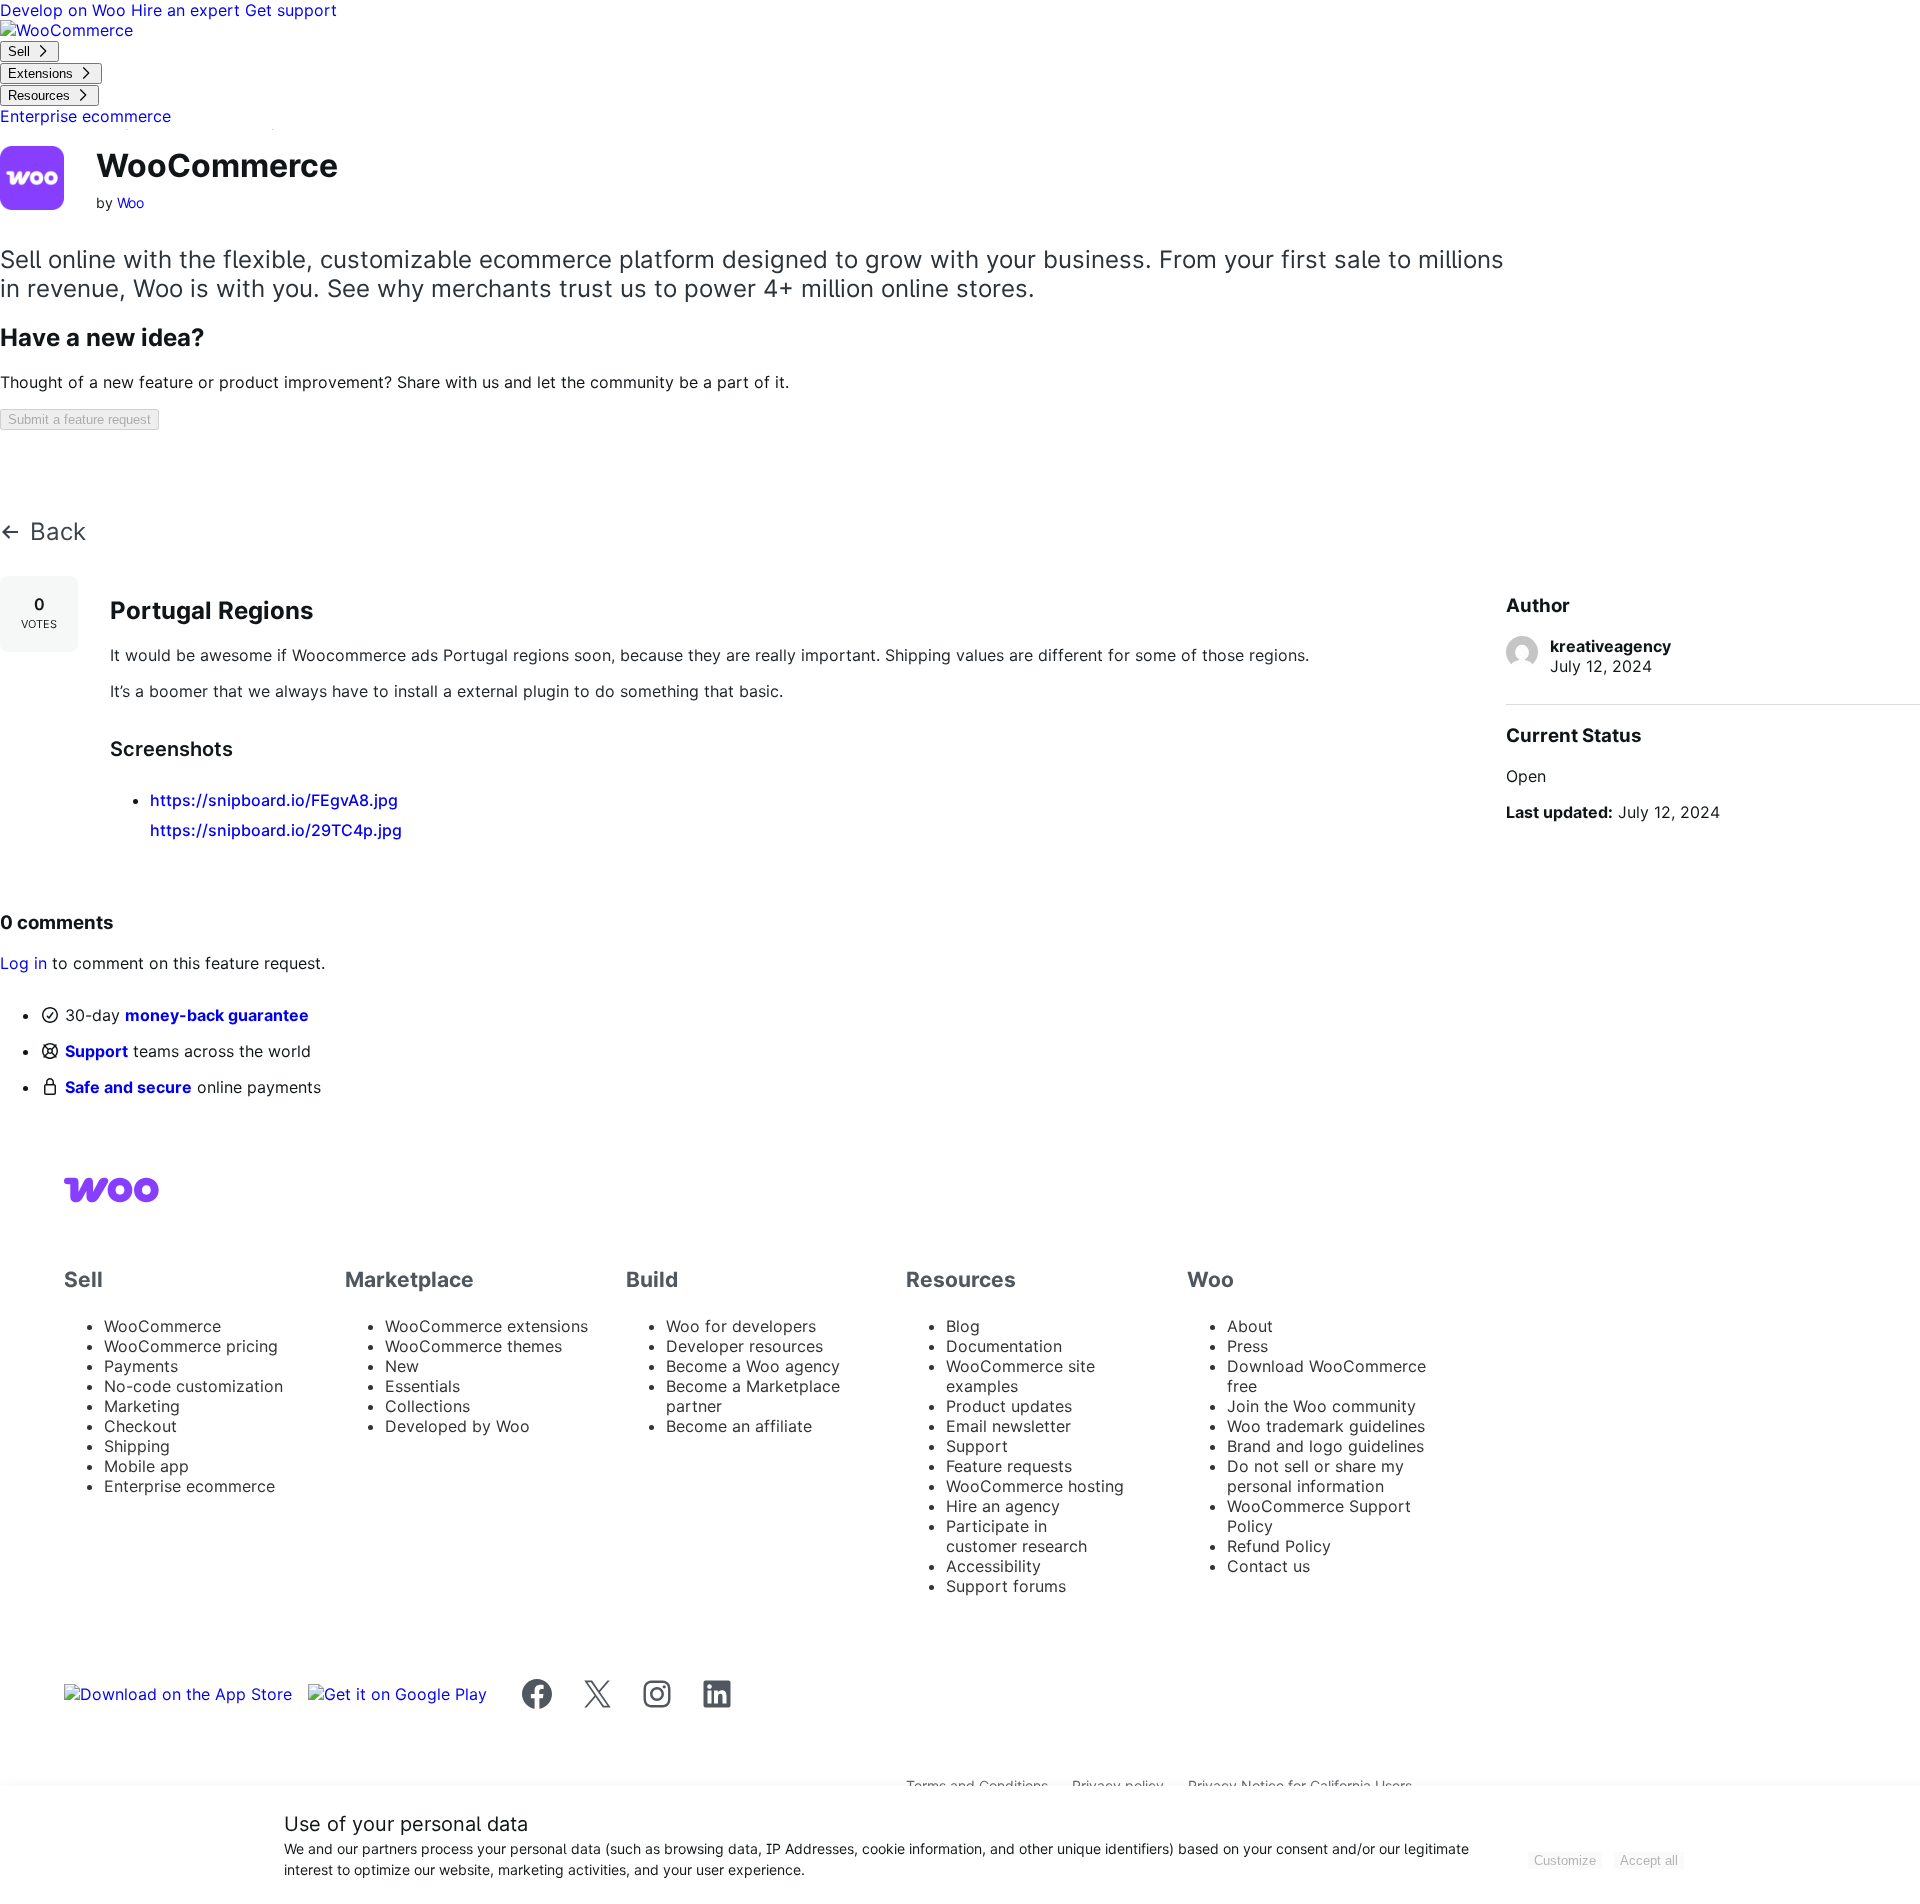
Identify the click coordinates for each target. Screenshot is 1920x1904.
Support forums (1006, 1586)
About (1250, 1326)
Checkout (140, 1426)
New (402, 1366)
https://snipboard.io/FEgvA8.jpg (274, 800)
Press (1247, 1346)
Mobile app (146, 1466)
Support (96, 1051)
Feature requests (1009, 1466)
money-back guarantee (217, 1015)
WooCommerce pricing (191, 1346)
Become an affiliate (739, 1426)
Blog (963, 1326)
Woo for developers (741, 1326)
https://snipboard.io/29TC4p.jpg (276, 830)
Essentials (422, 1386)
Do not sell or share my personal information (1315, 1476)
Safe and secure (128, 1087)
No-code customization (193, 1386)
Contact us (1268, 1566)
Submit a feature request (79, 419)
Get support (291, 10)
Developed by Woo (457, 1426)
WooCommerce (162, 1326)
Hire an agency (1003, 1506)
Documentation (1004, 1346)
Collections (427, 1406)
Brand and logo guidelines (1325, 1446)
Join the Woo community (1321, 1406)
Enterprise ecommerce (189, 1486)
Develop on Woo (65, 10)
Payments (141, 1366)
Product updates (1009, 1406)
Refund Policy (1279, 1546)
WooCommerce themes (473, 1346)
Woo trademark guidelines (1326, 1426)
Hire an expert (188, 10)
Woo (131, 202)
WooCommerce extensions (486, 1326)
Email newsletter (1008, 1426)
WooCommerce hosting (1035, 1486)
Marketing (142, 1406)
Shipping (137, 1446)
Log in (23, 963)
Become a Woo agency (753, 1366)
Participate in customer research (1016, 1536)
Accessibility (993, 1566)
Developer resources (744, 1346)
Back (58, 532)
